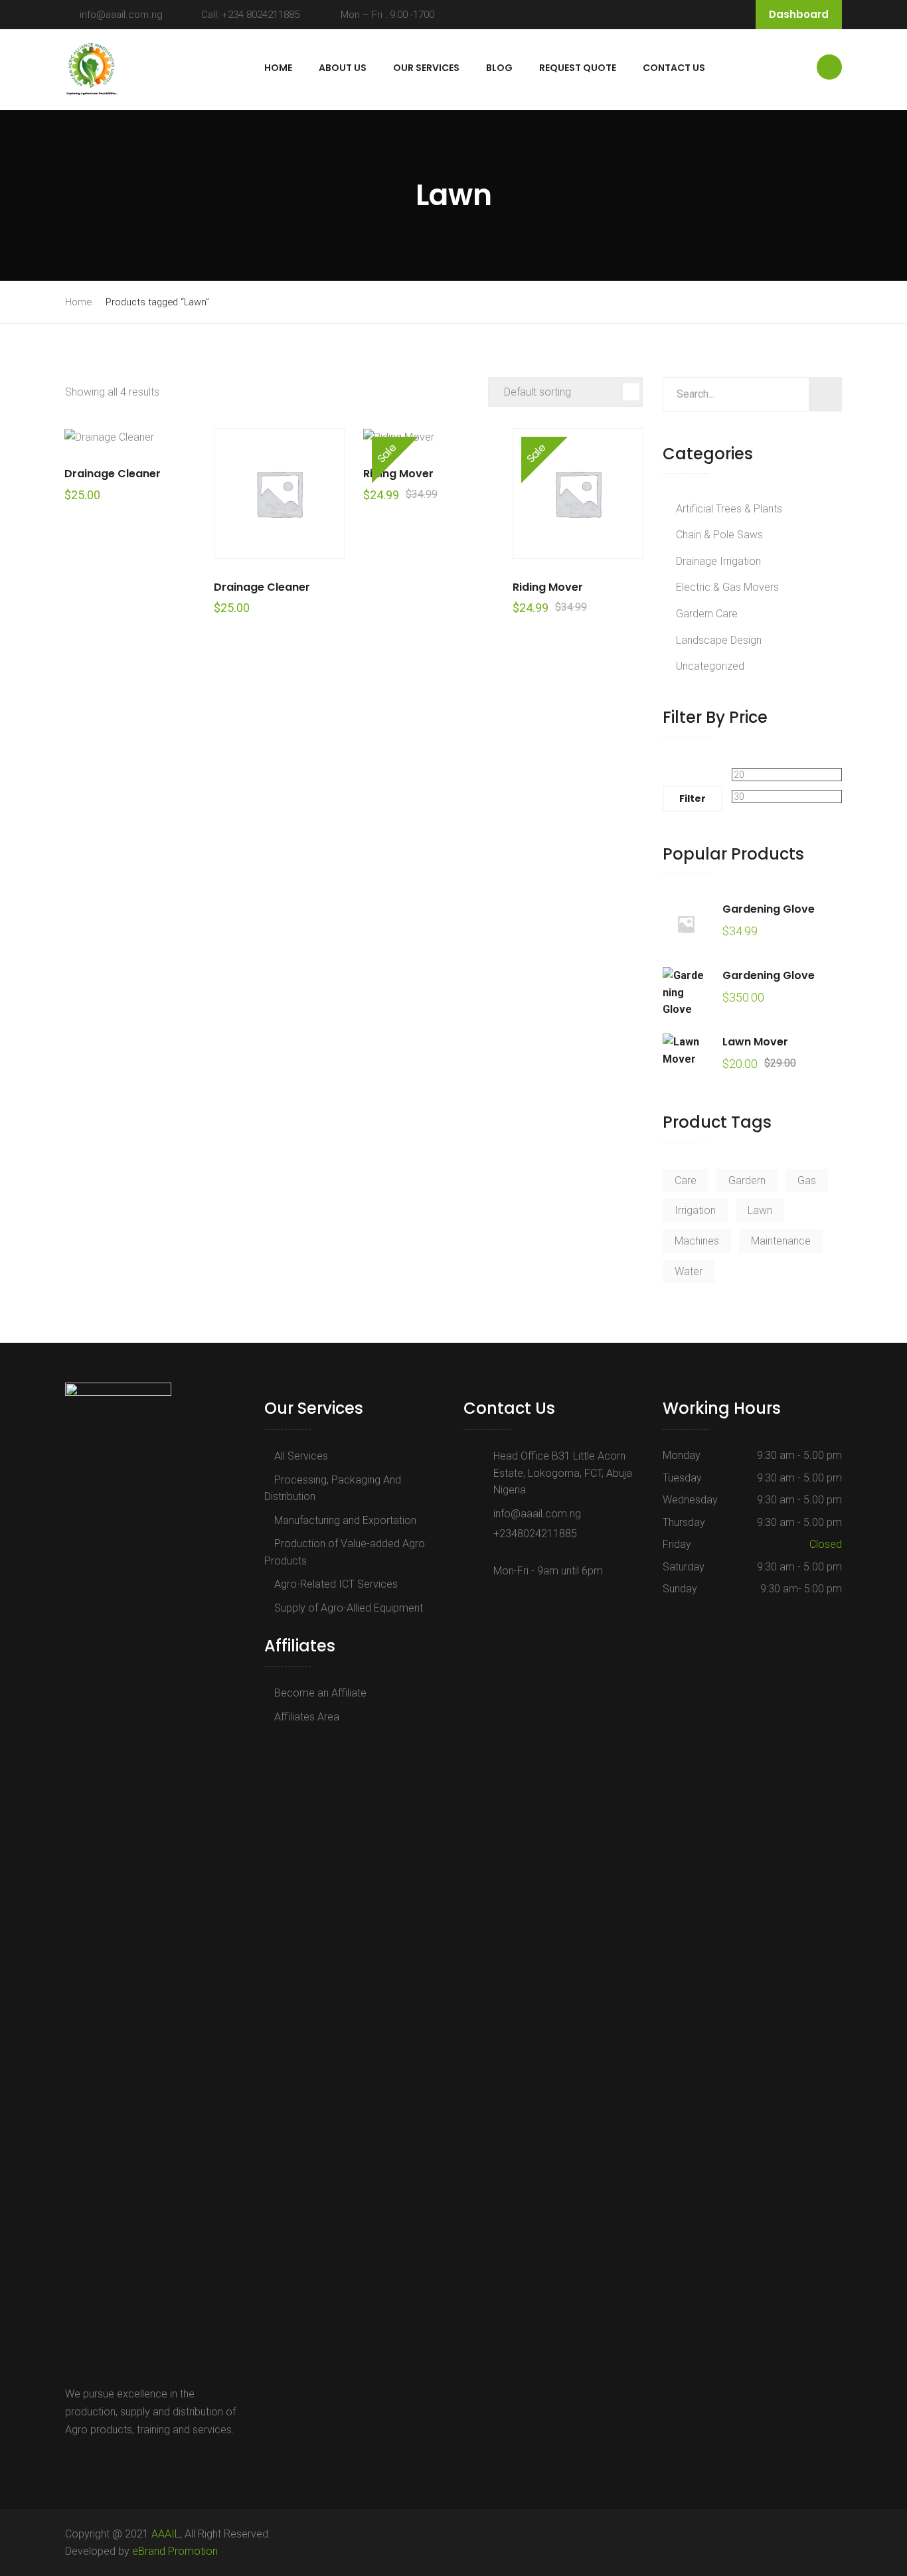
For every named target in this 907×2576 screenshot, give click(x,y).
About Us (343, 68)
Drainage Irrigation (718, 561)
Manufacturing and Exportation (345, 1520)
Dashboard (799, 14)
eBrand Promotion (175, 2551)
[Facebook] (72, 2461)
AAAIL (166, 2534)
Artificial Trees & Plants (729, 509)
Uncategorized (710, 666)
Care (686, 1180)
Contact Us (674, 68)
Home (278, 68)
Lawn (760, 1210)
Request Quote (578, 68)
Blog (499, 68)
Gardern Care (707, 614)
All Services (301, 1456)
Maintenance (781, 1241)
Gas (807, 1180)
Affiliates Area (307, 1717)
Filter (693, 798)
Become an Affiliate (320, 1693)
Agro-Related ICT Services (336, 1584)
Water (689, 1271)
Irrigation (695, 1210)
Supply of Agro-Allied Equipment (349, 1608)
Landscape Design (719, 640)
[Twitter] (87, 2461)
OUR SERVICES (426, 68)
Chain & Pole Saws (719, 535)
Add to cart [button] (130, 436)
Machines (697, 1241)
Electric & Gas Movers (727, 587)
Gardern (747, 1180)
